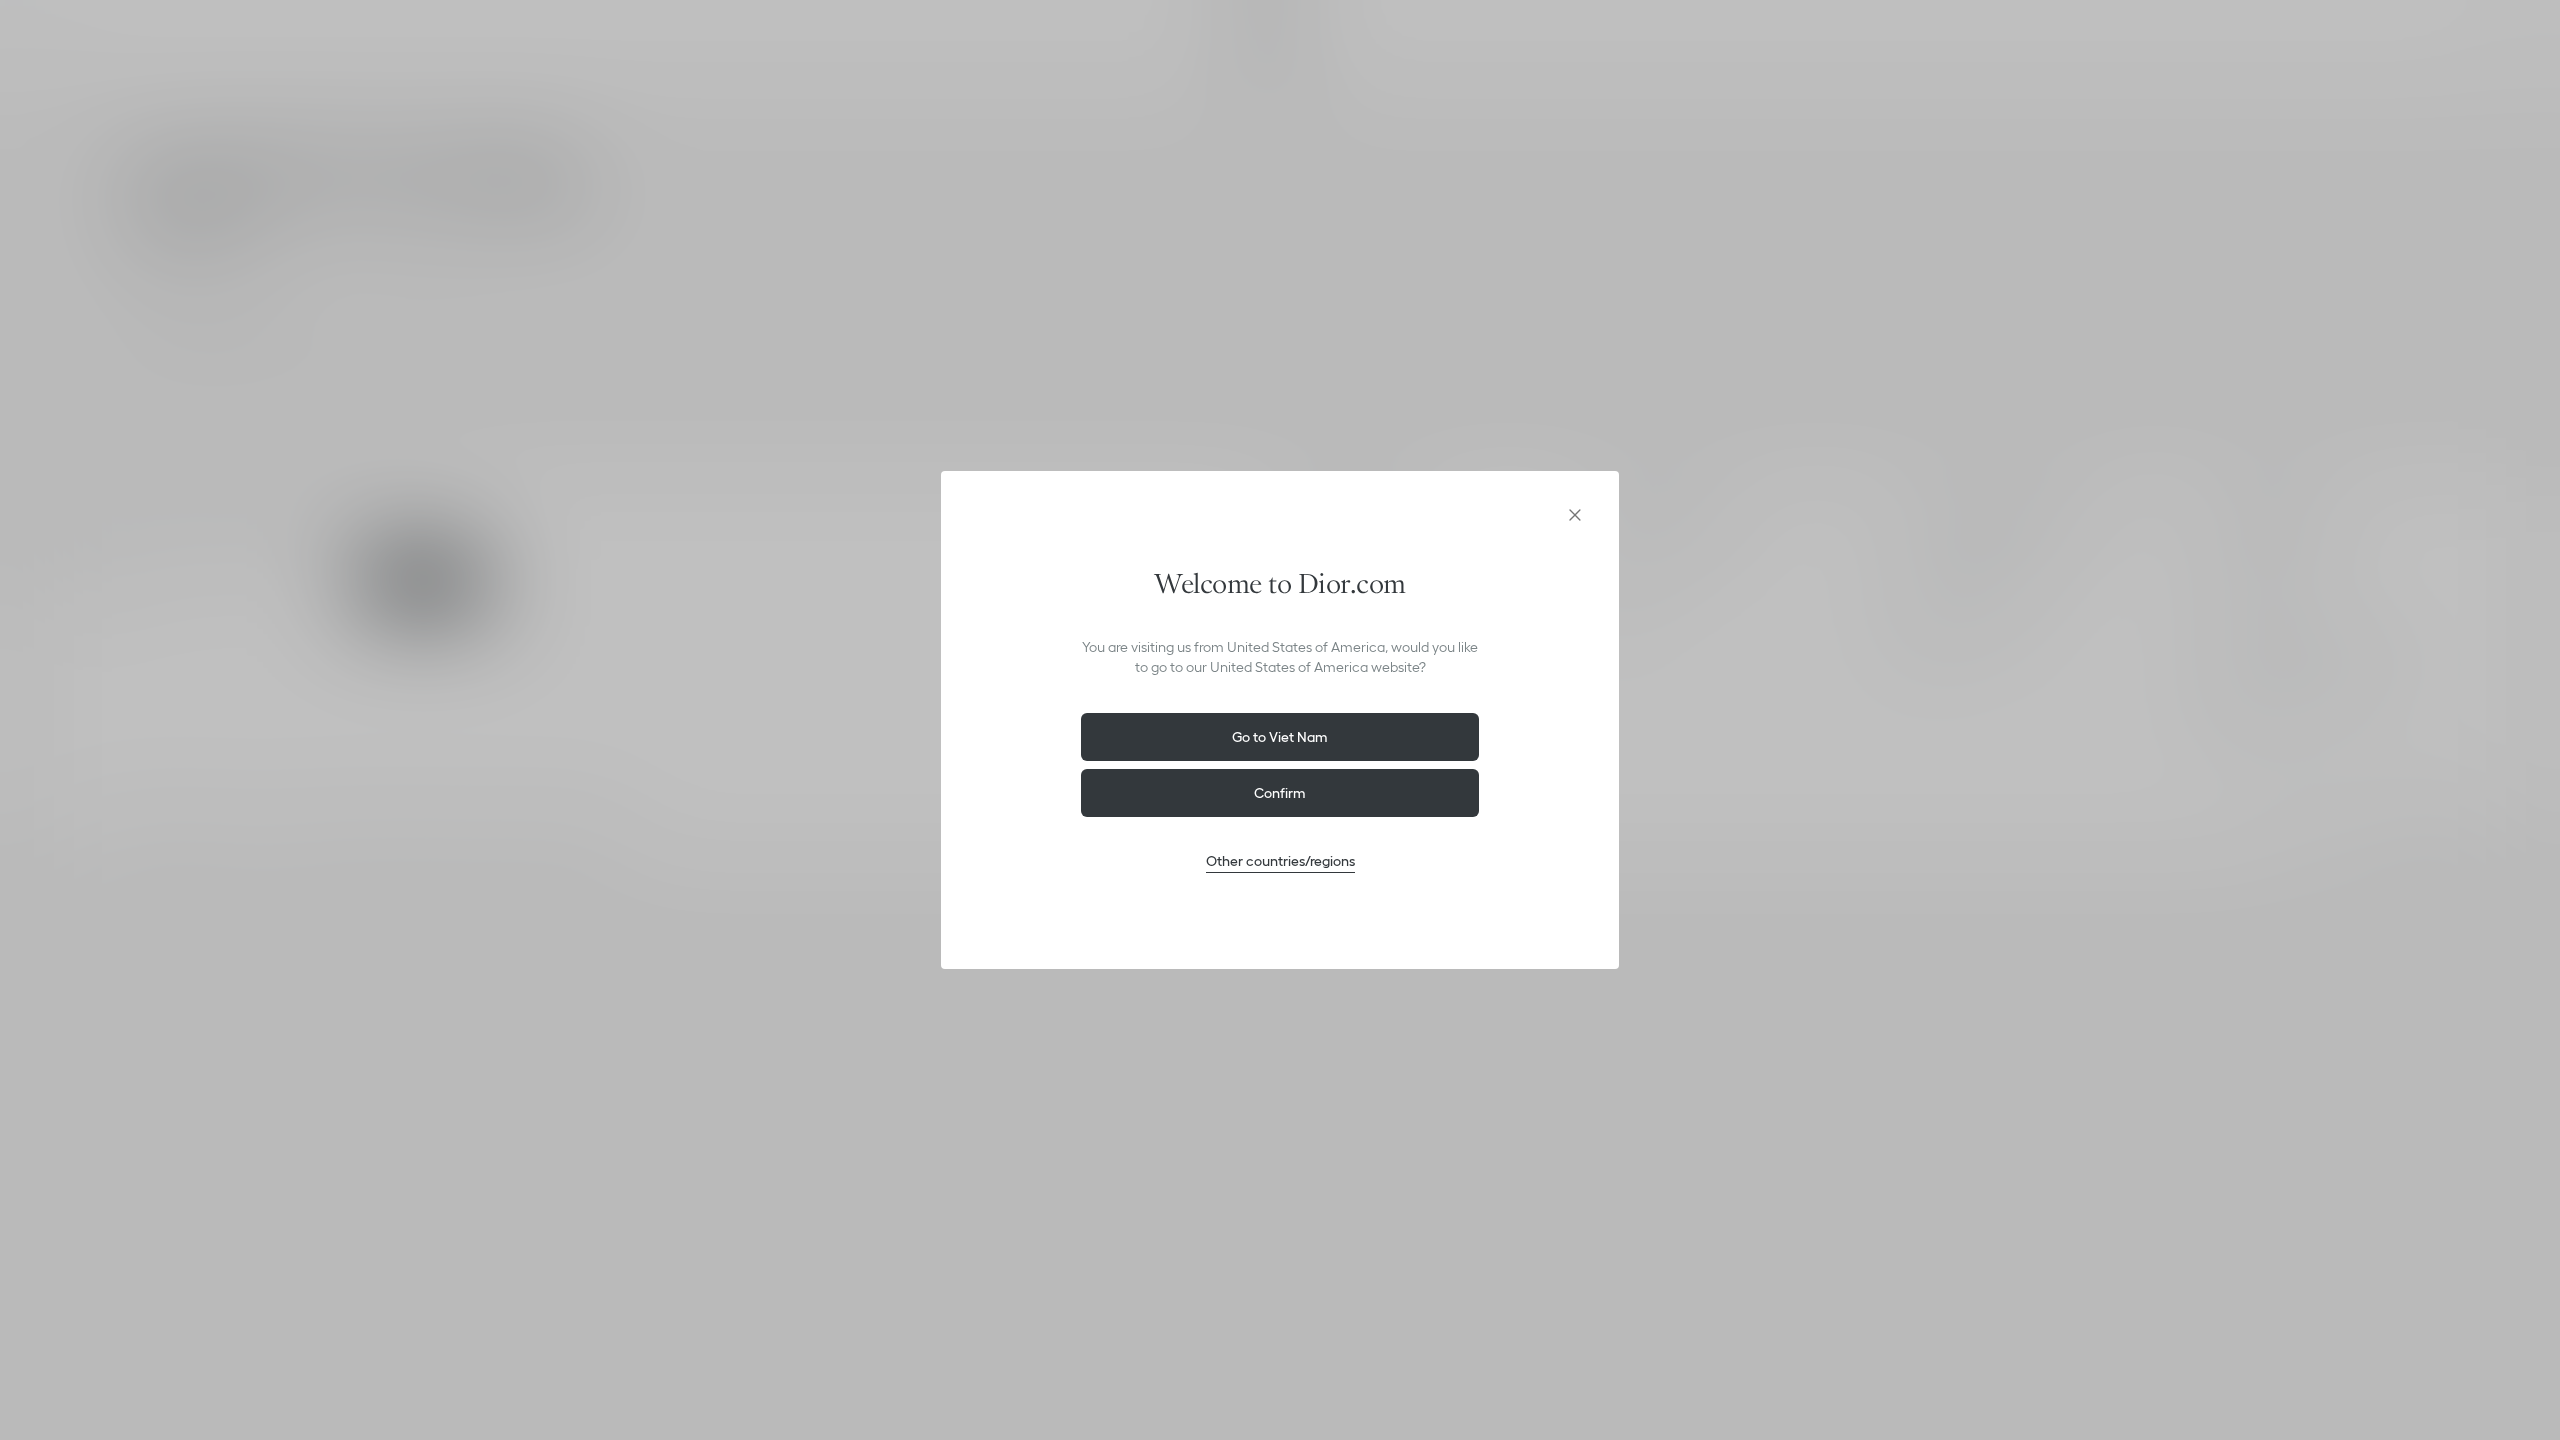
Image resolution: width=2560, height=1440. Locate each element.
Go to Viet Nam (1280, 737)
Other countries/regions (1280, 861)
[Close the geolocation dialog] (1575, 515)
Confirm (1280, 793)
